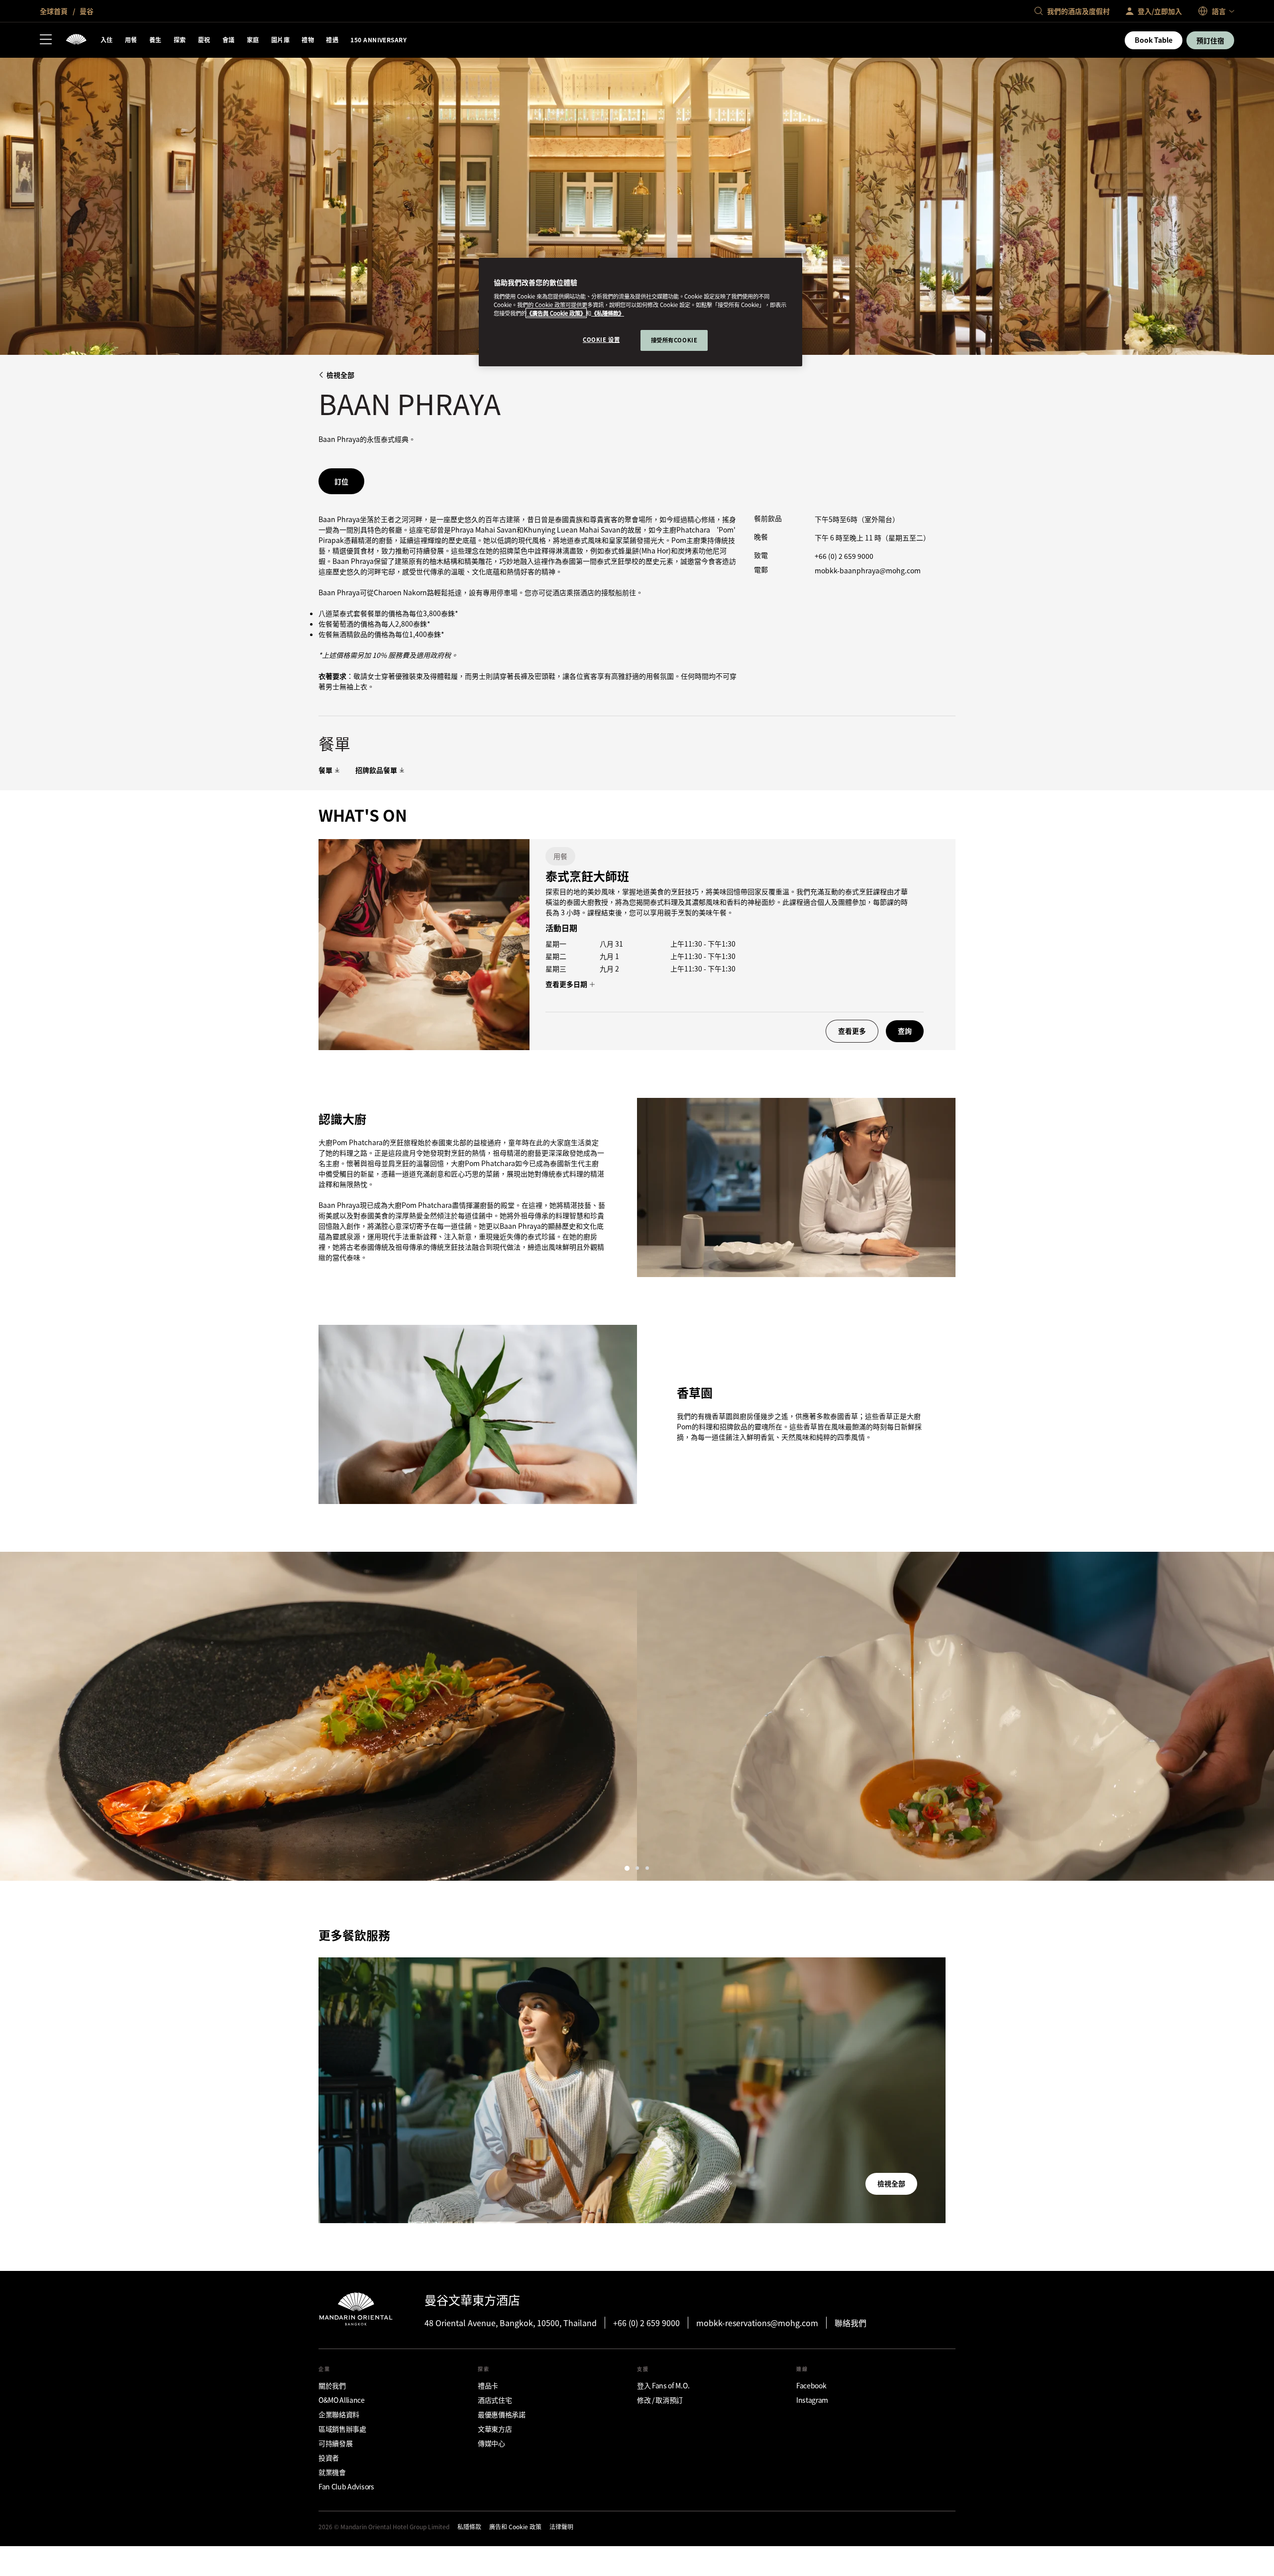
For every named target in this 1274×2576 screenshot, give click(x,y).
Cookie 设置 (601, 339)
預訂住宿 (1210, 40)
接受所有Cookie (674, 340)
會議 (229, 40)
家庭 (253, 40)
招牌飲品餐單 (376, 770)
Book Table (1154, 40)
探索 (180, 40)
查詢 (905, 1031)
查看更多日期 (567, 984)
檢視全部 (340, 375)
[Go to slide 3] (647, 1868)
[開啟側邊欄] (46, 40)
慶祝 (204, 40)
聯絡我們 (850, 2323)
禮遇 (332, 40)
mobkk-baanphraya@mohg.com (868, 570)
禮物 (308, 40)
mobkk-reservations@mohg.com (757, 2323)
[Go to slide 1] (627, 1868)
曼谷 (86, 11)
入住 (107, 40)
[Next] (1254, 1716)
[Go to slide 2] (637, 1868)
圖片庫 (280, 40)
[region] (640, 312)
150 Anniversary (378, 40)
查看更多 (852, 1031)
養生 (156, 40)
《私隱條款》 (608, 313)
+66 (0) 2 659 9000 (844, 556)
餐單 (325, 770)
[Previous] (20, 1716)
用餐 (131, 40)
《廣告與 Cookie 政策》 (556, 313)
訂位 (341, 481)
